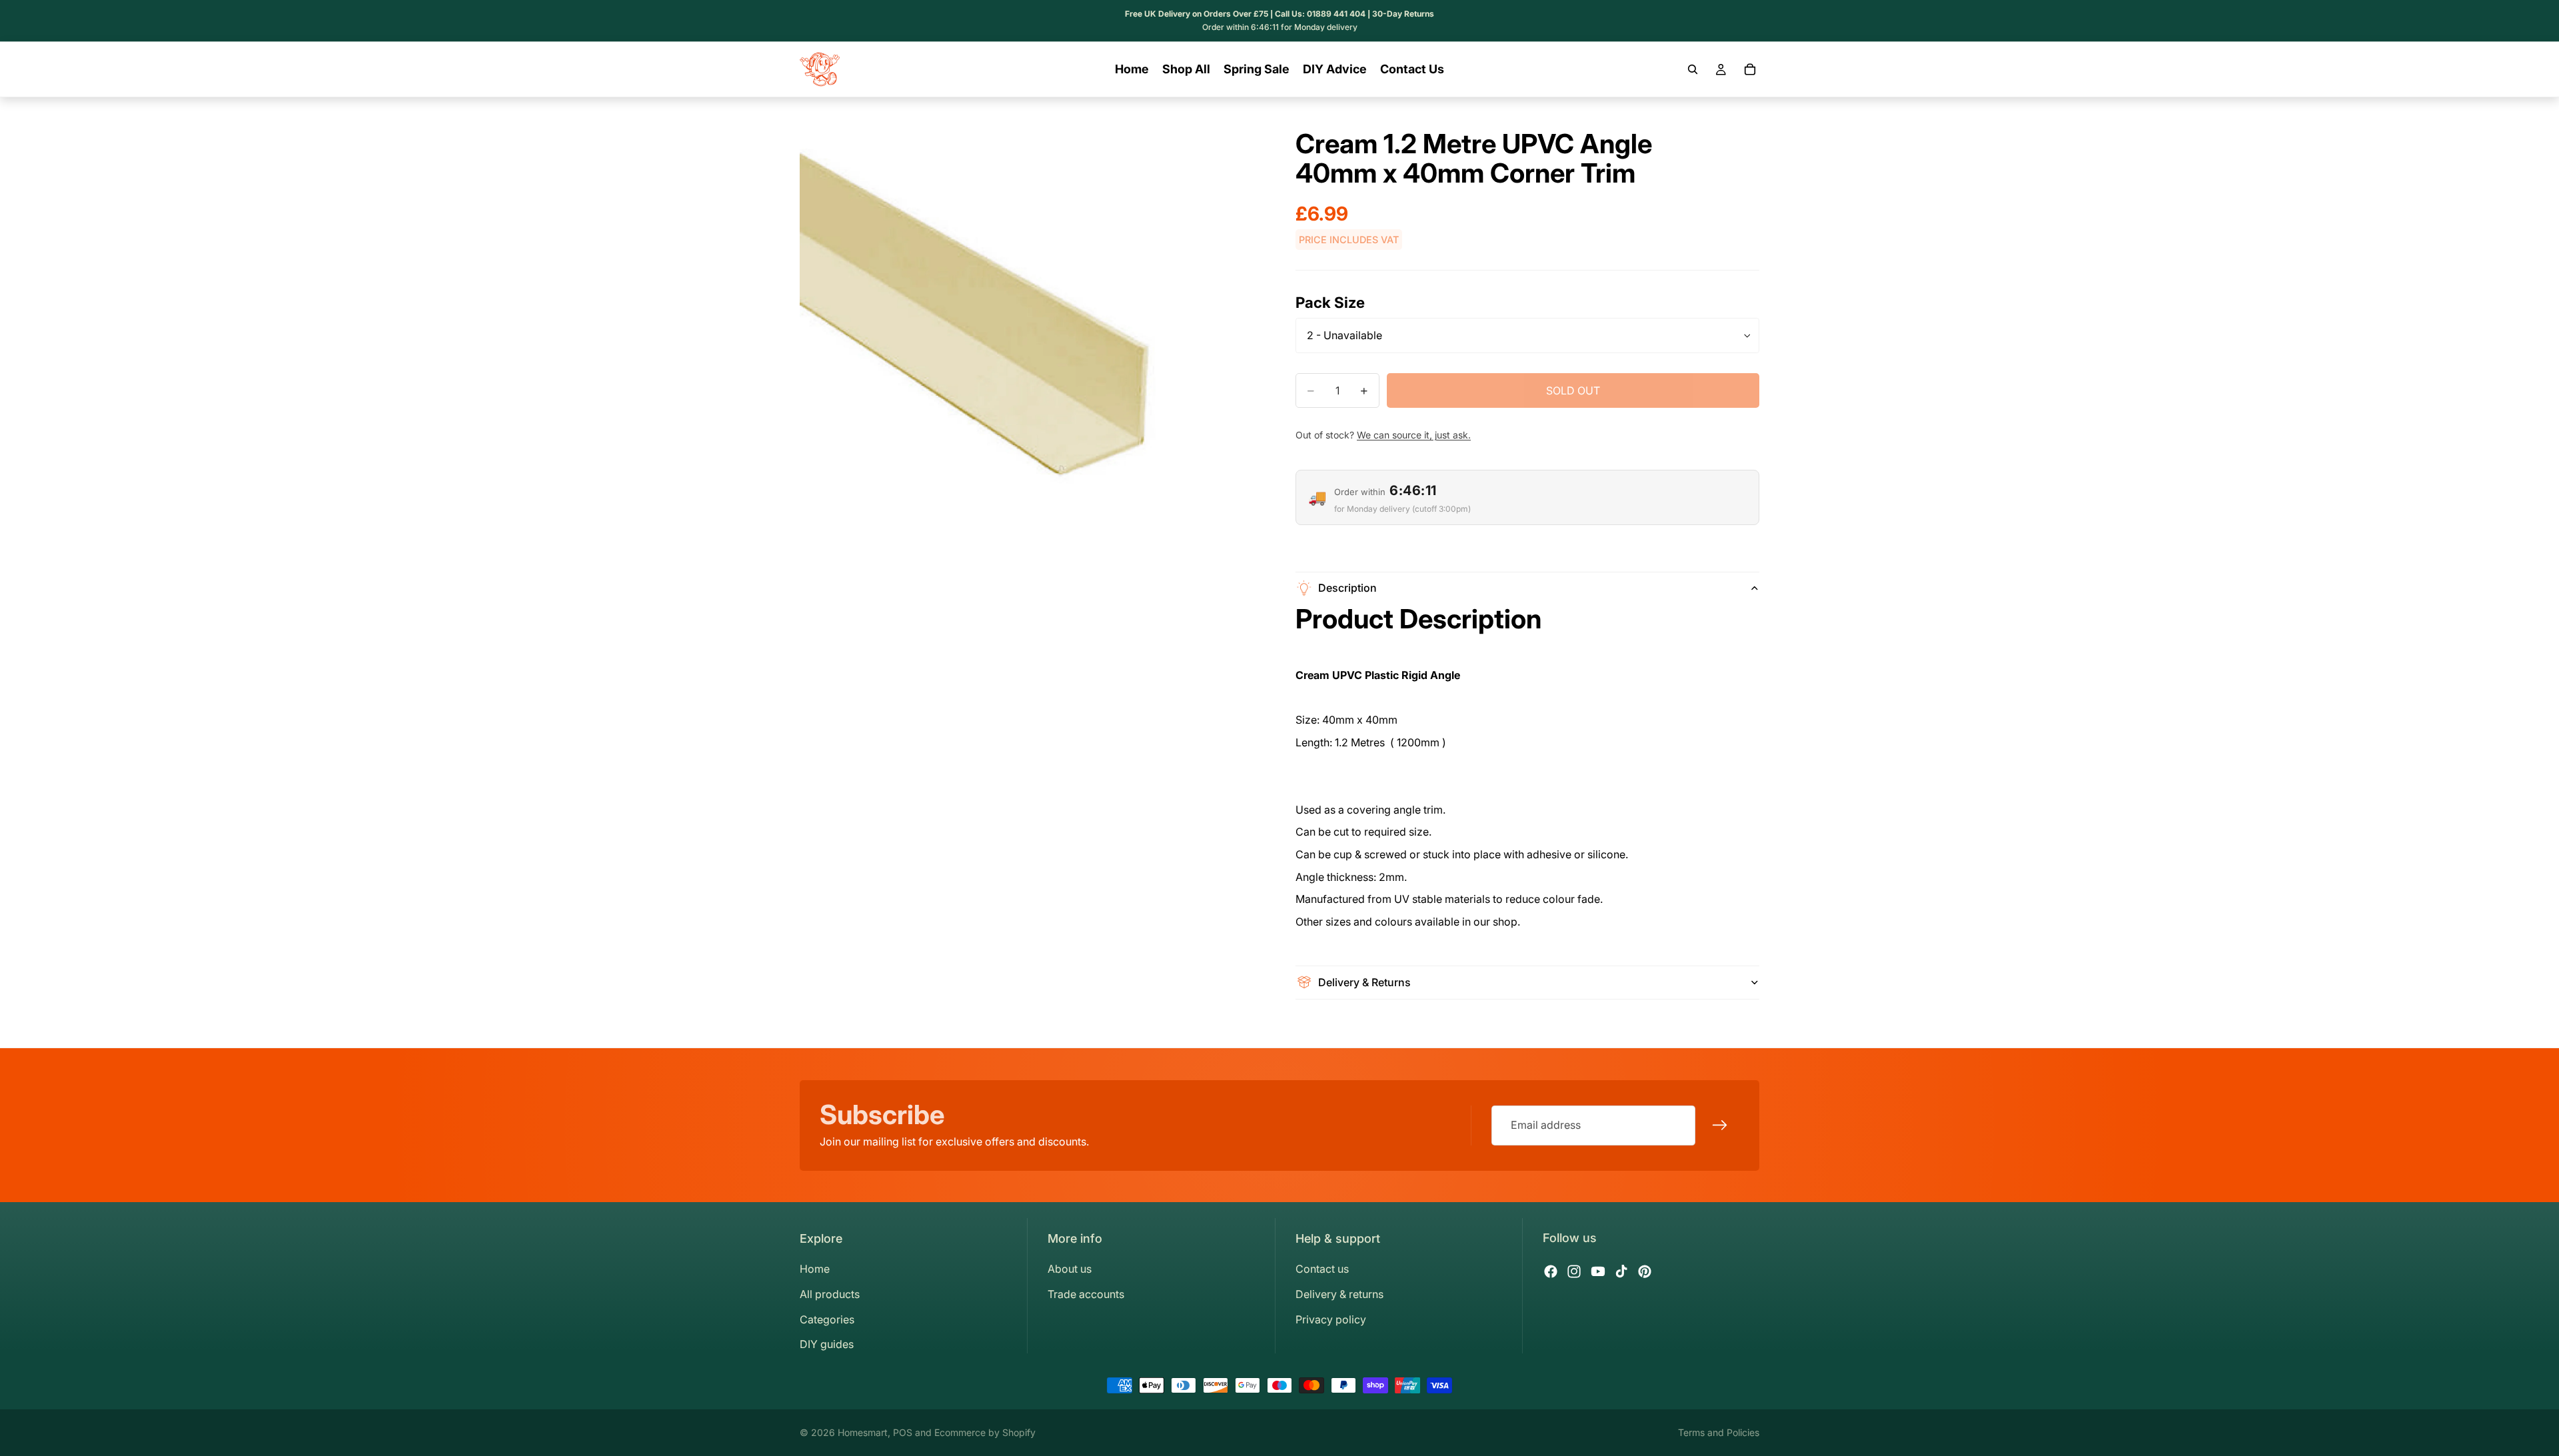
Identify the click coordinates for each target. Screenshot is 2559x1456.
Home (815, 1269)
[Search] (1693, 69)
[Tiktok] (1621, 1271)
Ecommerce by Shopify (985, 1432)
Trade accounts (1086, 1294)
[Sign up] (1720, 1125)
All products (830, 1294)
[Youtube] (1598, 1271)
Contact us (1322, 1269)
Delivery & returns (1339, 1294)
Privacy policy (1331, 1319)
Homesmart (863, 1432)
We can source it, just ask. (1414, 435)
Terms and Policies (1719, 1432)
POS (903, 1432)
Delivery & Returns (1364, 982)
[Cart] (1750, 69)
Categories (827, 1319)
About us (1070, 1269)
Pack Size (1330, 302)
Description (1347, 588)
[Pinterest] (1645, 1271)
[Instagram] (1574, 1271)
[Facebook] (1551, 1271)
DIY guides (827, 1344)
